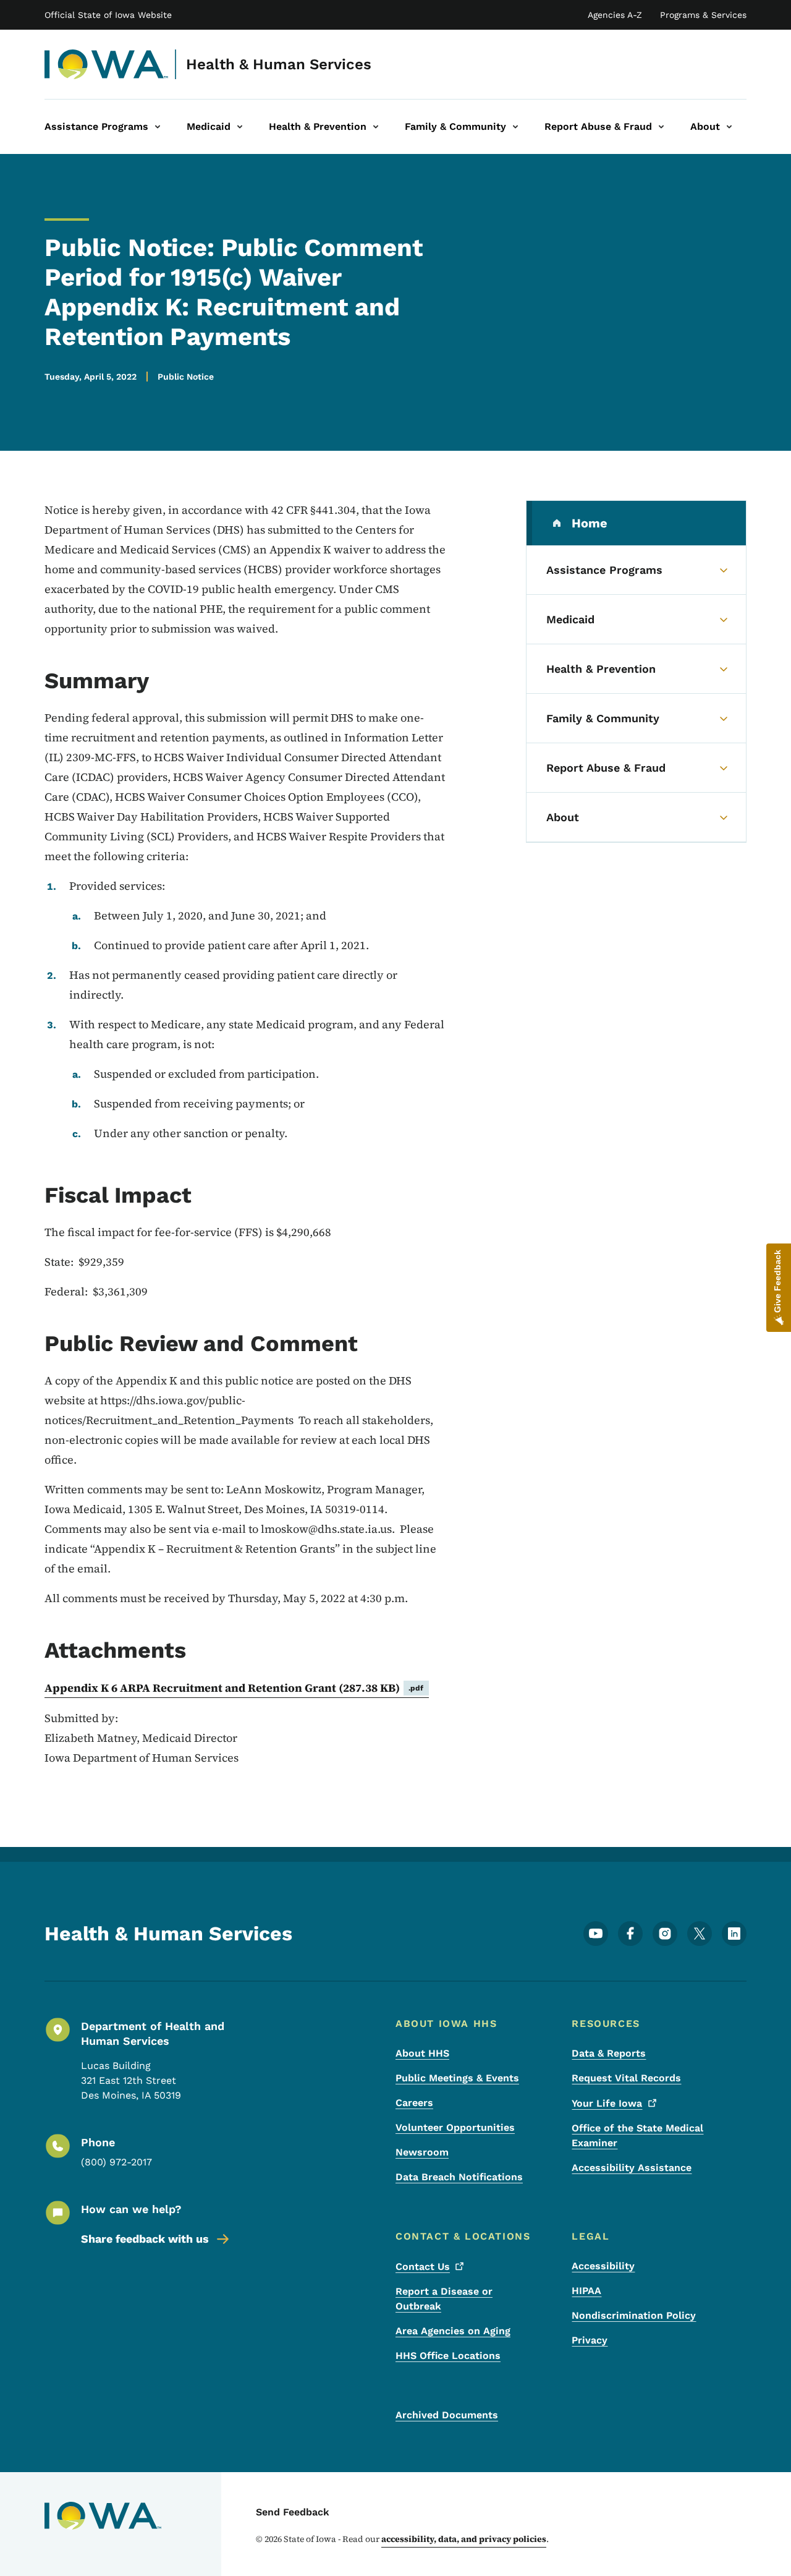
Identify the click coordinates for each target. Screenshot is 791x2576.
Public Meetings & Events (457, 2078)
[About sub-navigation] (729, 127)
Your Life (607, 2103)
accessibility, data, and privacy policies (464, 2539)
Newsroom (422, 2152)
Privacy (590, 2340)
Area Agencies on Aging (453, 2331)
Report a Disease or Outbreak (444, 2299)
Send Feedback (293, 2512)
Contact (423, 2267)
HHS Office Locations (448, 2356)
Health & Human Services (279, 64)
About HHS (422, 2053)
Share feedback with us (145, 2239)
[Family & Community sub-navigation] (515, 127)
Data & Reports (609, 2053)
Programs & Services (703, 15)
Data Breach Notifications (459, 2177)
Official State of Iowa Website (108, 15)
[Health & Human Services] (107, 64)
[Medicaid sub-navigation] (240, 127)
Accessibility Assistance (632, 2168)
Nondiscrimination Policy (634, 2315)
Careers (414, 2103)
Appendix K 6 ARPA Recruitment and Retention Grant (234, 1688)
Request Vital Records (626, 2078)
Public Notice (186, 377)
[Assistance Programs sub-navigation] (158, 127)
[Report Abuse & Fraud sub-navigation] (661, 127)
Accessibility (603, 2266)
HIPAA (586, 2291)
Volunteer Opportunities (455, 2127)
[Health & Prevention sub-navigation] (376, 127)
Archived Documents (447, 2415)
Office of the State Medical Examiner (637, 2135)
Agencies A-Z (615, 15)
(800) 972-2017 (116, 2162)
